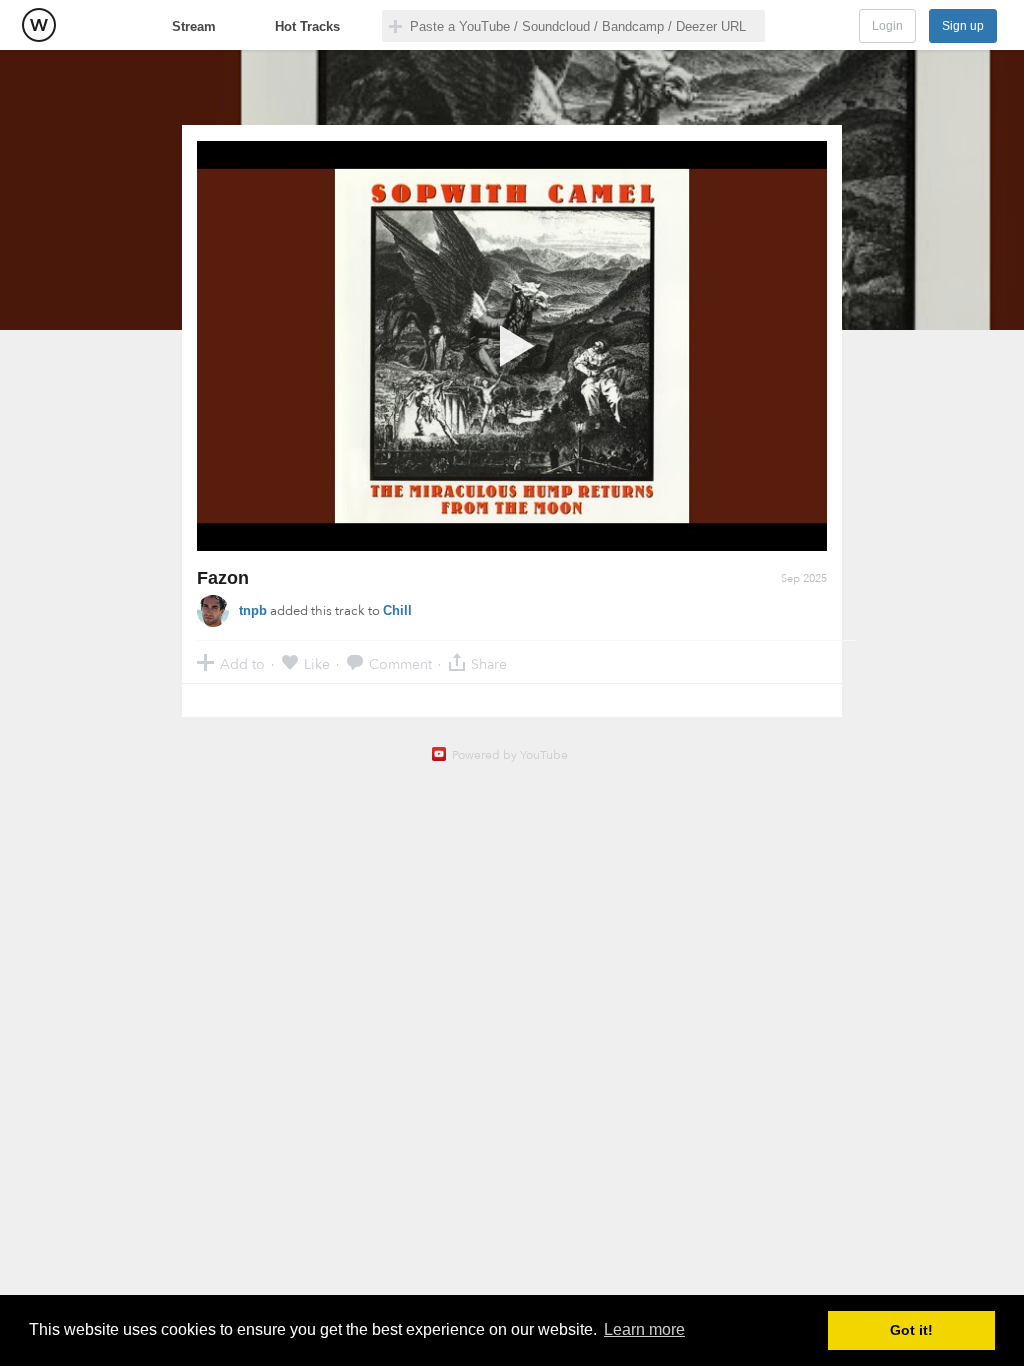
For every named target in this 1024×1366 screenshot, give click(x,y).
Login (887, 26)
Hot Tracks (307, 26)
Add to (242, 663)
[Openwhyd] (39, 25)
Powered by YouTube (510, 755)
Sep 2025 (804, 578)
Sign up (963, 26)
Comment (400, 663)
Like (317, 663)
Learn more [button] (644, 1329)
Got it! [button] (911, 1330)
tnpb (253, 610)
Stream (194, 26)
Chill (397, 610)
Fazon (223, 578)
